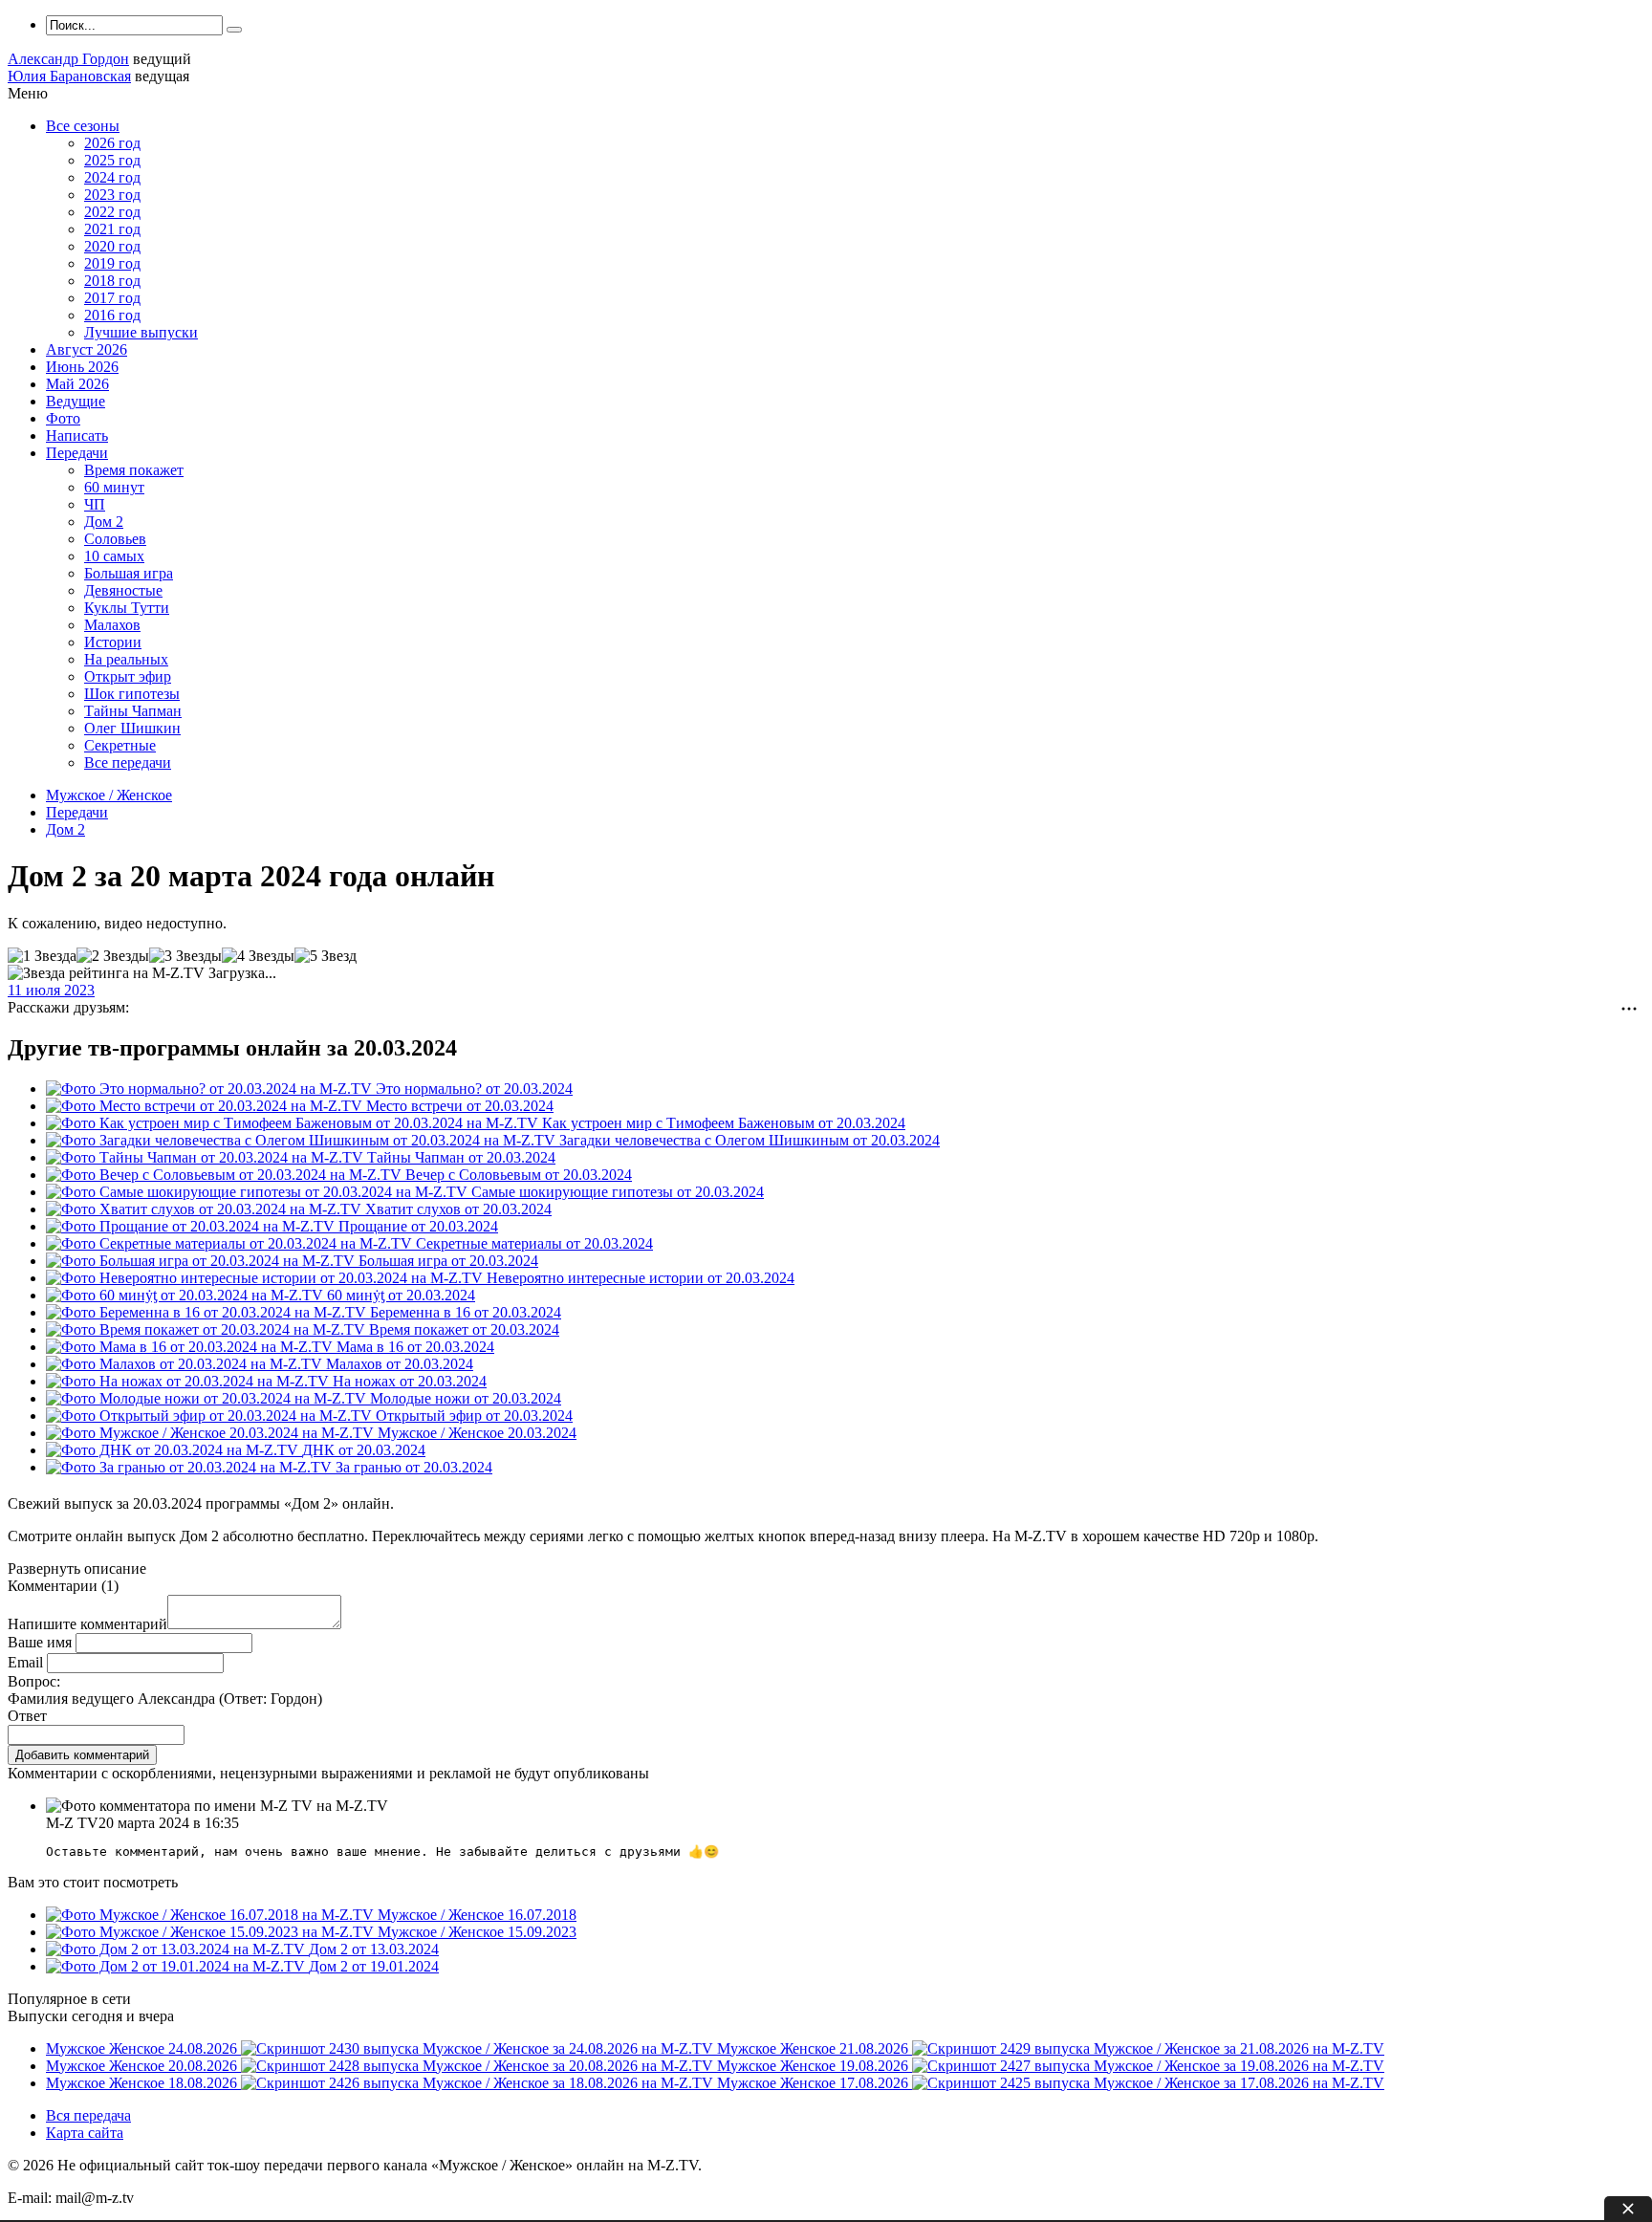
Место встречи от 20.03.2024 (460, 1106)
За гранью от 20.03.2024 (414, 1467)
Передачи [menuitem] (77, 453)
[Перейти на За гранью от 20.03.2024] (191, 1467)
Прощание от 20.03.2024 (418, 1226)
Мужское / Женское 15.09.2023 (477, 1932)
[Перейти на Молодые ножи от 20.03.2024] (208, 1398)
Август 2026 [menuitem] (87, 349)
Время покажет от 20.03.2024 (464, 1329)
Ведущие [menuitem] (76, 401)
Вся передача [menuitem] (88, 2115)
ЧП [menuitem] (95, 504)
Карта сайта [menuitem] (85, 2133)
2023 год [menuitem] (112, 195)
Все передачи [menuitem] (128, 762)
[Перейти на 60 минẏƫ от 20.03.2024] (186, 1295)
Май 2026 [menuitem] (77, 384)
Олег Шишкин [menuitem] (132, 728)
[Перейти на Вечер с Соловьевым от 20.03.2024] (226, 1175)
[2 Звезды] (113, 956)
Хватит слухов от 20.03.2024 (458, 1209)
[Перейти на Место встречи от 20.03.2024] (206, 1106)
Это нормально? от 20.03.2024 (474, 1089)
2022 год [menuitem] (112, 212)
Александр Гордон (68, 59)
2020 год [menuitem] (112, 246)
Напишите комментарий (87, 1624)
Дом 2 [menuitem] (104, 522)
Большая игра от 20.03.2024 (448, 1261)
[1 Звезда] (42, 956)
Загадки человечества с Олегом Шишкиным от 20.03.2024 (750, 1140)
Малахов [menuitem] (112, 625)
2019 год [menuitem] (112, 263)
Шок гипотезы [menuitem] (132, 694)
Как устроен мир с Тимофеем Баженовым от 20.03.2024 (724, 1123)
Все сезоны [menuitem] (83, 126)
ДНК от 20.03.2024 (364, 1450)
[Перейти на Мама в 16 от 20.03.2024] (191, 1347)
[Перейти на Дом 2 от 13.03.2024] (177, 1949)
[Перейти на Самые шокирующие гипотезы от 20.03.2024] (259, 1192)
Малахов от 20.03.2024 (400, 1364)
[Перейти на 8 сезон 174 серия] (212, 1932)
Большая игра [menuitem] (129, 573)
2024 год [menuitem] (112, 177)
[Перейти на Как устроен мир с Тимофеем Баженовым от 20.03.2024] (294, 1123)
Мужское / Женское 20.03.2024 (477, 1433)
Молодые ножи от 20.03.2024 (466, 1398)
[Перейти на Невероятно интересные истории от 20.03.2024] (266, 1278)
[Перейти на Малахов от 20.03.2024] (186, 1364)
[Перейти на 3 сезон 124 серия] (212, 1915)
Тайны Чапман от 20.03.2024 (461, 1157)
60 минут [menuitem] (114, 487)
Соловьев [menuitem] (115, 539)
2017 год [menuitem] (112, 298)
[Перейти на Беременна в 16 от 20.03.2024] (208, 1312)
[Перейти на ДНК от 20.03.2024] (174, 1450)
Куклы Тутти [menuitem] (127, 608)
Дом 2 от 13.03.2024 (374, 1949)
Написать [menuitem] (77, 436)
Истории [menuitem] (113, 642)
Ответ (27, 1716)
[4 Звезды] (258, 956)
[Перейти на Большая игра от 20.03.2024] (202, 1261)
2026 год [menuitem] (112, 143)
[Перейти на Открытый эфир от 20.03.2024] (211, 1416)
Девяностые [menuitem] (123, 590)
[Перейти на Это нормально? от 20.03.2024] (211, 1089)
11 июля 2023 (51, 990)
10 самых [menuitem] (114, 556)
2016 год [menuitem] (112, 315)
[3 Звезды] (185, 956)
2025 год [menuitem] (112, 160)
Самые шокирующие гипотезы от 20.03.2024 (618, 1192)
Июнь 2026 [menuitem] (82, 367)
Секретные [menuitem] (120, 745)
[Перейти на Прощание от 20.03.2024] (192, 1226)
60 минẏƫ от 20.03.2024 (401, 1295)
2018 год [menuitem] (112, 281)
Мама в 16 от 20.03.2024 (415, 1347)
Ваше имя (40, 1642)
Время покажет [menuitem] (134, 470)
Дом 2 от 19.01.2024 (374, 1966)
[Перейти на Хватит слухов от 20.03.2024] (206, 1209)
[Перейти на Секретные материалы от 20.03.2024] (231, 1243)
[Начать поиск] (234, 30)
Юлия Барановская (69, 76)
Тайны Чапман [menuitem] (133, 711)
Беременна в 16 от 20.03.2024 (466, 1312)
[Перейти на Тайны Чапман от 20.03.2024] (206, 1157)
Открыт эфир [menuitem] (128, 676)
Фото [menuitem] (63, 418)
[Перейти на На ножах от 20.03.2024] (189, 1381)
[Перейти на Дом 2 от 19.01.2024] (177, 1966)
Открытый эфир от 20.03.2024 (474, 1416)
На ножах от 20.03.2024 (410, 1381)
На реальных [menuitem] (126, 659)
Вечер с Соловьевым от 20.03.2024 (519, 1175)
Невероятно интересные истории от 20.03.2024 (641, 1278)
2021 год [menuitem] (112, 229)
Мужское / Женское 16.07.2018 (477, 1915)
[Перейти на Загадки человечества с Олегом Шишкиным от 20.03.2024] (303, 1140)
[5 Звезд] (326, 956)
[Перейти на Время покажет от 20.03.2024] (207, 1329)
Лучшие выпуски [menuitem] (141, 332)
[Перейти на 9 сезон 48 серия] (212, 1433)
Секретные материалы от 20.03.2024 (534, 1243)
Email (25, 1662)
